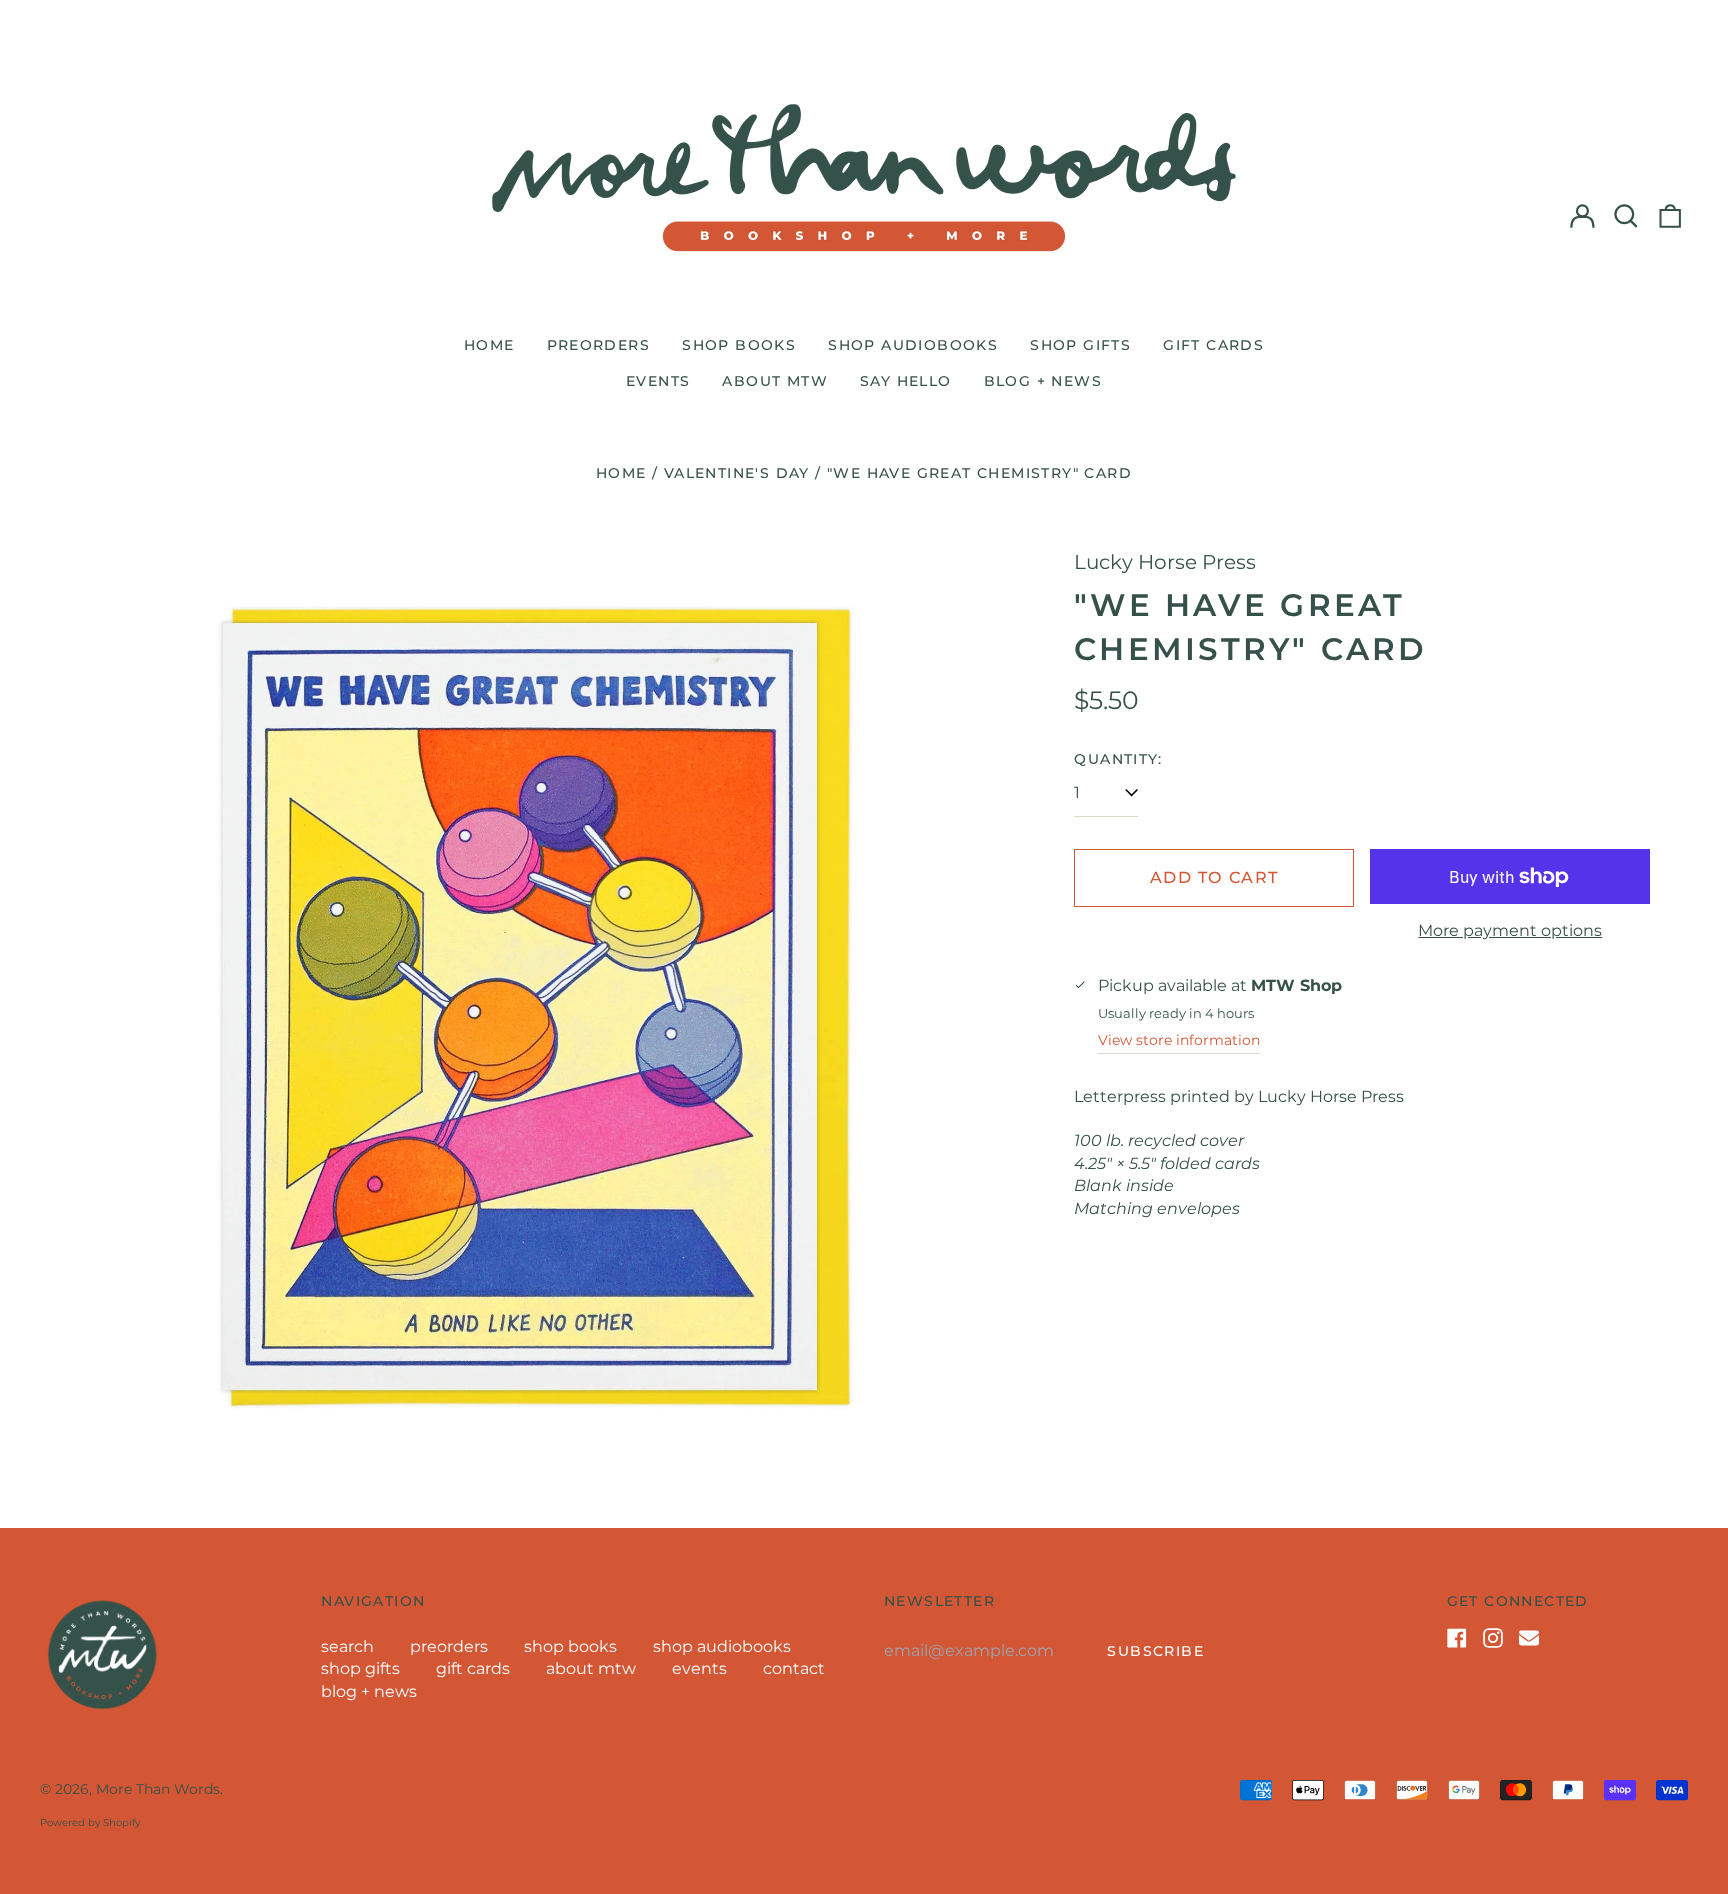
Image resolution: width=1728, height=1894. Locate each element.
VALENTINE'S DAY (737, 473)
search (347, 1646)
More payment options (1510, 930)
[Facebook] (1457, 1638)
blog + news (1043, 381)
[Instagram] (1493, 1638)
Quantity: (1118, 759)
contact (794, 1668)
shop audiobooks (913, 345)
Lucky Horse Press (1165, 562)
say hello (906, 381)
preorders (599, 345)
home (489, 345)
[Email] (1529, 1638)
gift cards (1213, 345)
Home (621, 473)
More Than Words (158, 1789)
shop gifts (1080, 345)
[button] (1626, 216)
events (658, 381)
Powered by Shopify (90, 1822)
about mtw (775, 381)
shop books (739, 345)
